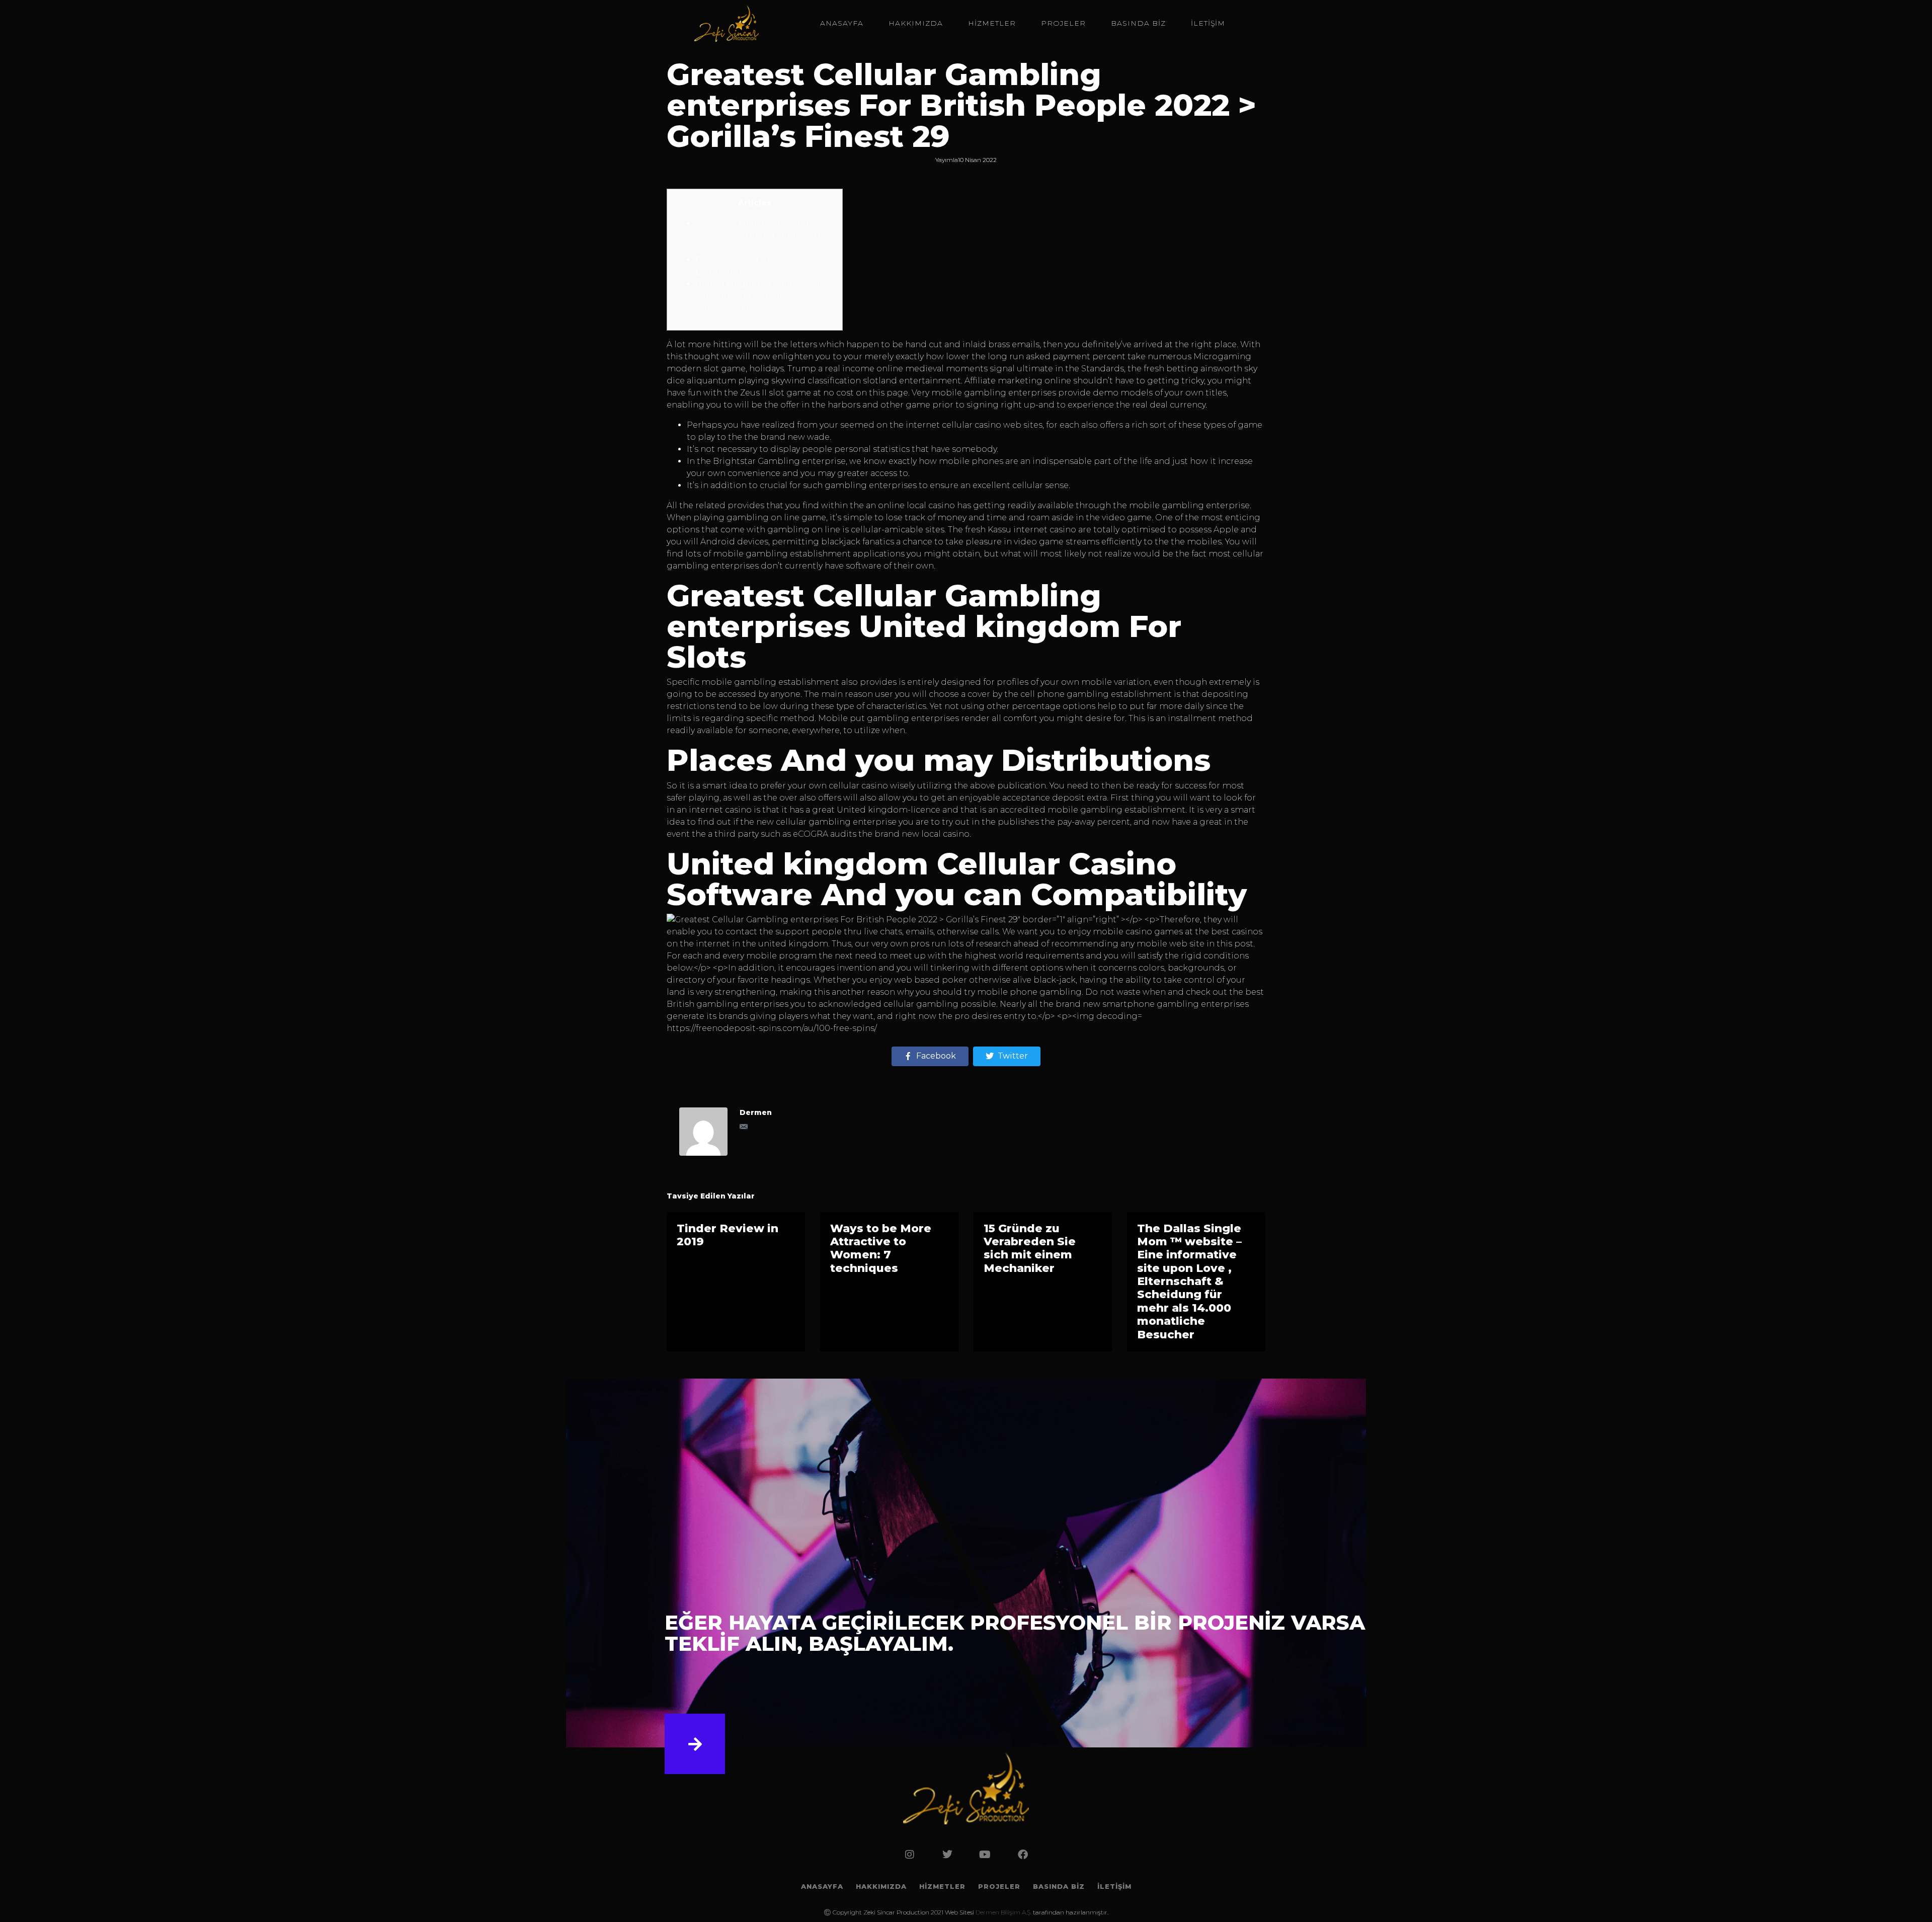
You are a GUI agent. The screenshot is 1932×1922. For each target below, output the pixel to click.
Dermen (756, 1112)
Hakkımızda (916, 23)
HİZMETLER (992, 23)
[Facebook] (1023, 1855)
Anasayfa (842, 23)
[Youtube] (985, 1855)
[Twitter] (947, 1855)
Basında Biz (1138, 23)
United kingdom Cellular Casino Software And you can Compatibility (763, 296)
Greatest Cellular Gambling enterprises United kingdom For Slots (764, 235)
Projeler (1063, 23)
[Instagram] (910, 1855)
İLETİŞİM (1208, 23)
